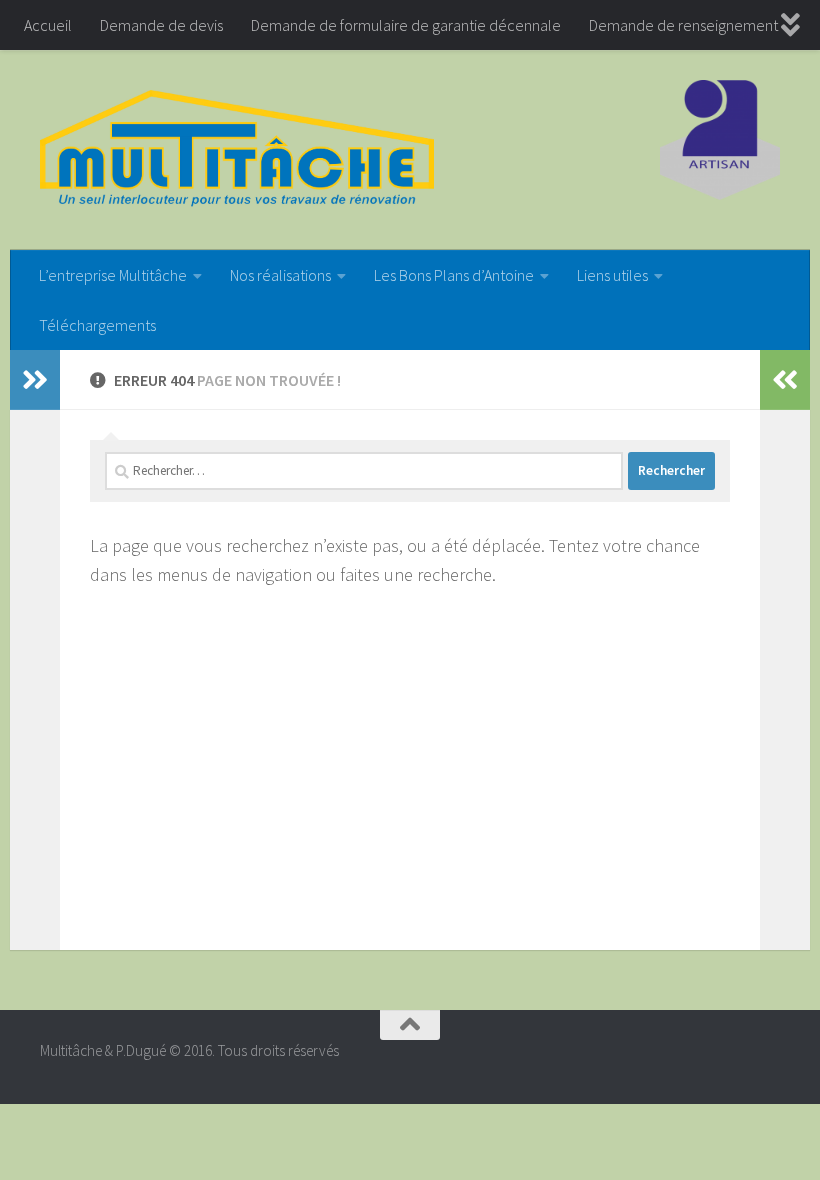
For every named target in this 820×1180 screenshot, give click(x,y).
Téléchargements (97, 325)
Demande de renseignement (683, 25)
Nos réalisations (280, 275)
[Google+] (766, 1059)
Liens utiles (612, 275)
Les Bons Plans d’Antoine (454, 275)
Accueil (48, 25)
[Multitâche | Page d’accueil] (237, 150)
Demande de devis (161, 25)
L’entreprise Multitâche (113, 275)
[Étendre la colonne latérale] (35, 380)
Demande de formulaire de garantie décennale (406, 25)
